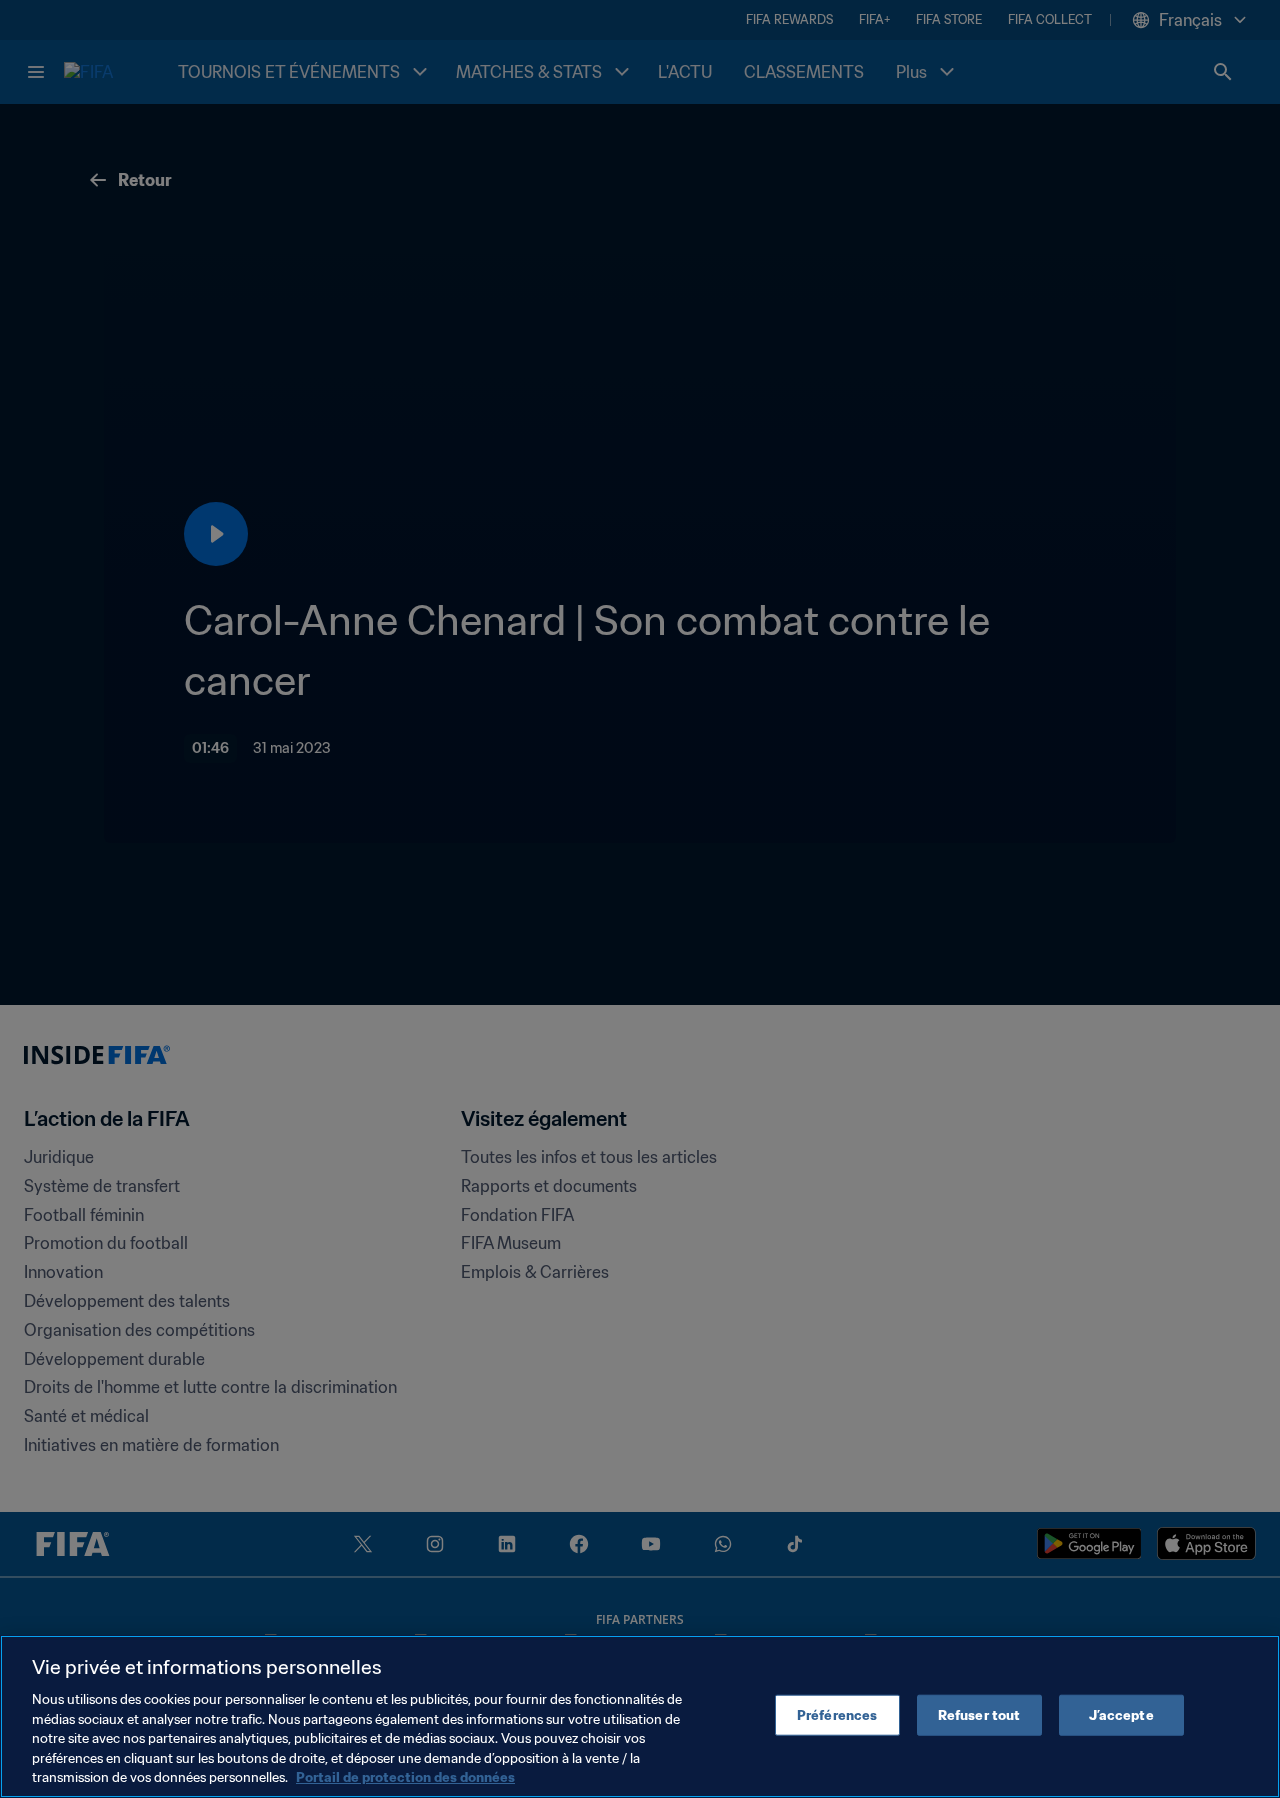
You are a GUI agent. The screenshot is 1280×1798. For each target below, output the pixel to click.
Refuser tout (979, 1714)
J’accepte (1121, 1714)
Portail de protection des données (405, 1777)
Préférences (837, 1714)
